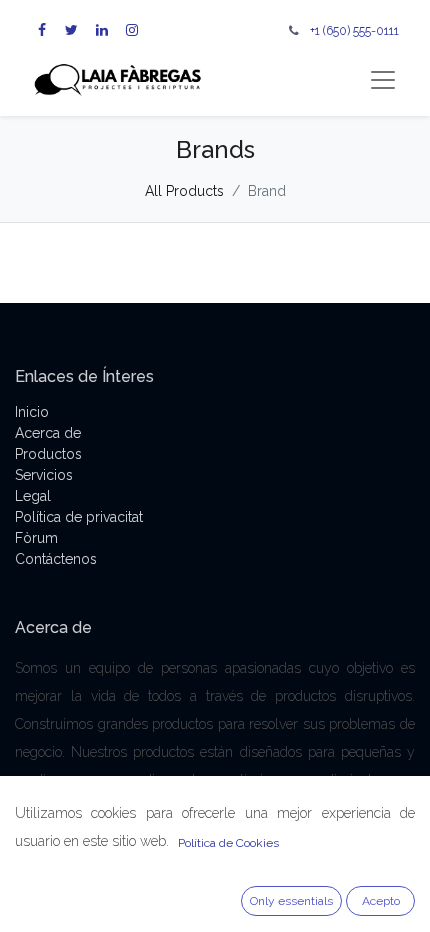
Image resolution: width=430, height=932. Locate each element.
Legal (33, 496)
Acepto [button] (381, 901)
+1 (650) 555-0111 (354, 30)
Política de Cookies (228, 843)
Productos (48, 454)
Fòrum (36, 538)
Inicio (32, 412)
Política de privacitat (79, 517)
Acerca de (48, 433)
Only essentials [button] (291, 901)
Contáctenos (56, 559)
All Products (184, 191)
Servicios (44, 475)
